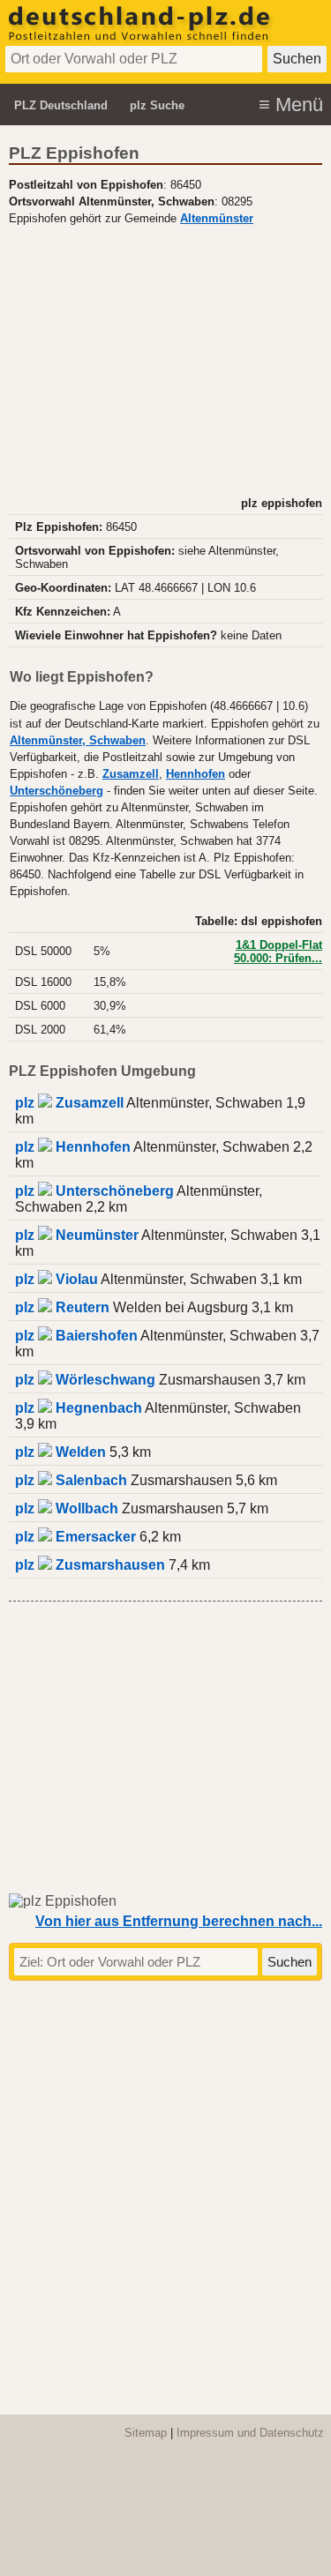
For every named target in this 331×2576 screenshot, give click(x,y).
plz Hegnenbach (79, 1408)
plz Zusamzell (69, 1103)
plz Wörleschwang (85, 1380)
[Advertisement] (165, 359)
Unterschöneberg (56, 791)
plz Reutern (62, 1307)
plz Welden (60, 1452)
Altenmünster (217, 219)
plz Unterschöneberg (94, 1191)
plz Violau (56, 1279)
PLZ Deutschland (61, 105)
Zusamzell (131, 774)
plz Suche (157, 105)
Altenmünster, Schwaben (78, 741)
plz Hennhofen (73, 1147)
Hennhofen (196, 774)
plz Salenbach (71, 1480)
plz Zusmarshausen (90, 1565)
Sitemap (146, 2433)
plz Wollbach (67, 1508)
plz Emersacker (75, 1537)
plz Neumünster (77, 1235)
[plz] (141, 38)
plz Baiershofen (76, 1336)
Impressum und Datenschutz (250, 2433)
